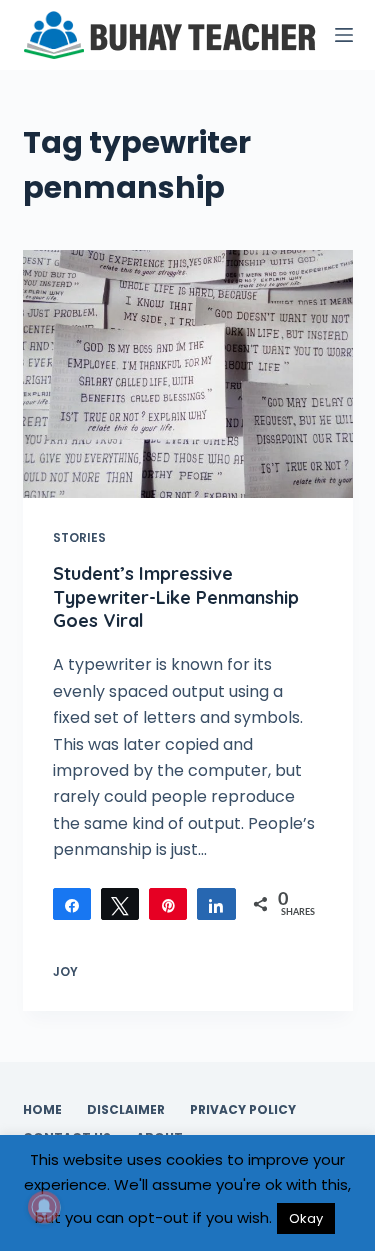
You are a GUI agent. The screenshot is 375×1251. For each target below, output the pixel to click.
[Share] (72, 904)
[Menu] (344, 35)
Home (42, 1110)
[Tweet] (120, 904)
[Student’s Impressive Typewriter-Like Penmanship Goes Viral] (188, 374)
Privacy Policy (243, 1110)
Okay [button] (306, 1218)
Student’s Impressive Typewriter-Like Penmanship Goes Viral (176, 597)
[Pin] (168, 904)
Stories (79, 537)
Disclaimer (126, 1110)
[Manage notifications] (44, 1207)
